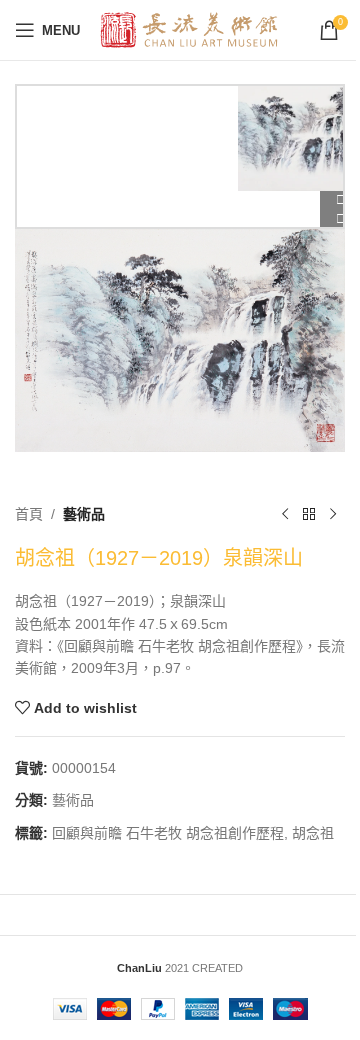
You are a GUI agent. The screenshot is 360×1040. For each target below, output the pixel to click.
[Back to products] (309, 514)
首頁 (29, 514)
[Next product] (333, 514)
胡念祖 (313, 833)
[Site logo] (189, 29)
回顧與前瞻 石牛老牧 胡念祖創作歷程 (168, 833)
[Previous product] (285, 514)
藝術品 (84, 514)
